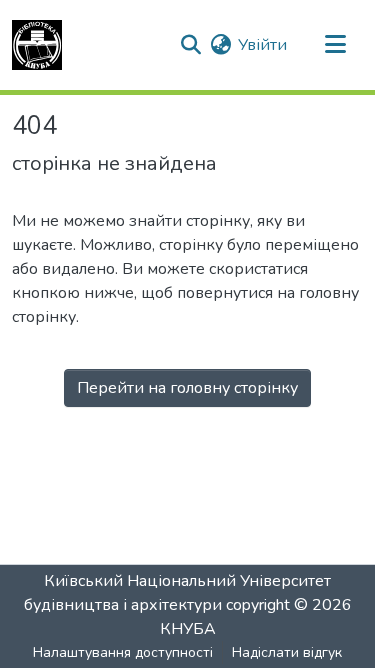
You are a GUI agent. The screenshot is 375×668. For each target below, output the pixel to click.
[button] (37, 45)
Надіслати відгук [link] (287, 652)
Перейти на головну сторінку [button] (187, 388)
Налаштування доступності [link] (123, 652)
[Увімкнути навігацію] (335, 45)
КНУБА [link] (188, 629)
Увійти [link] (262, 45)
